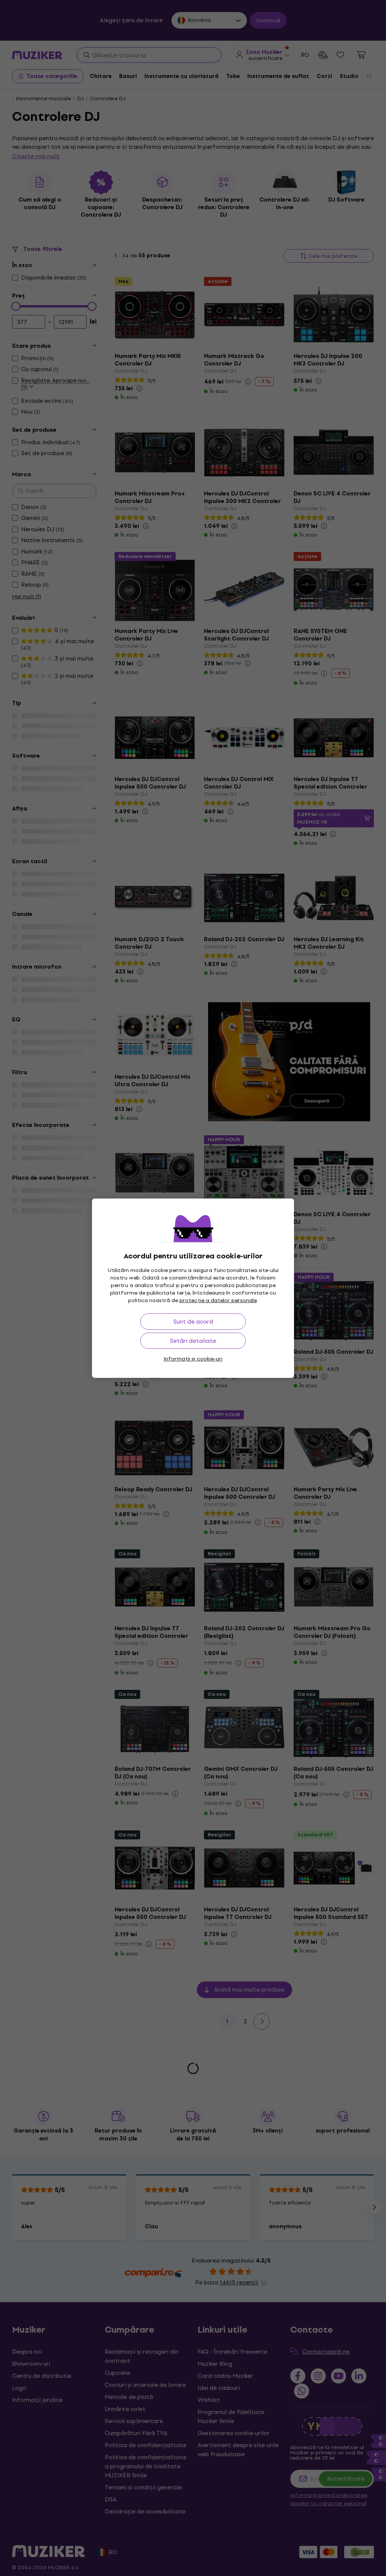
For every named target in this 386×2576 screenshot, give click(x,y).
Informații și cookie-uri (193, 1359)
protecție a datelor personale (218, 1300)
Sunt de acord (193, 1322)
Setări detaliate (193, 1341)
